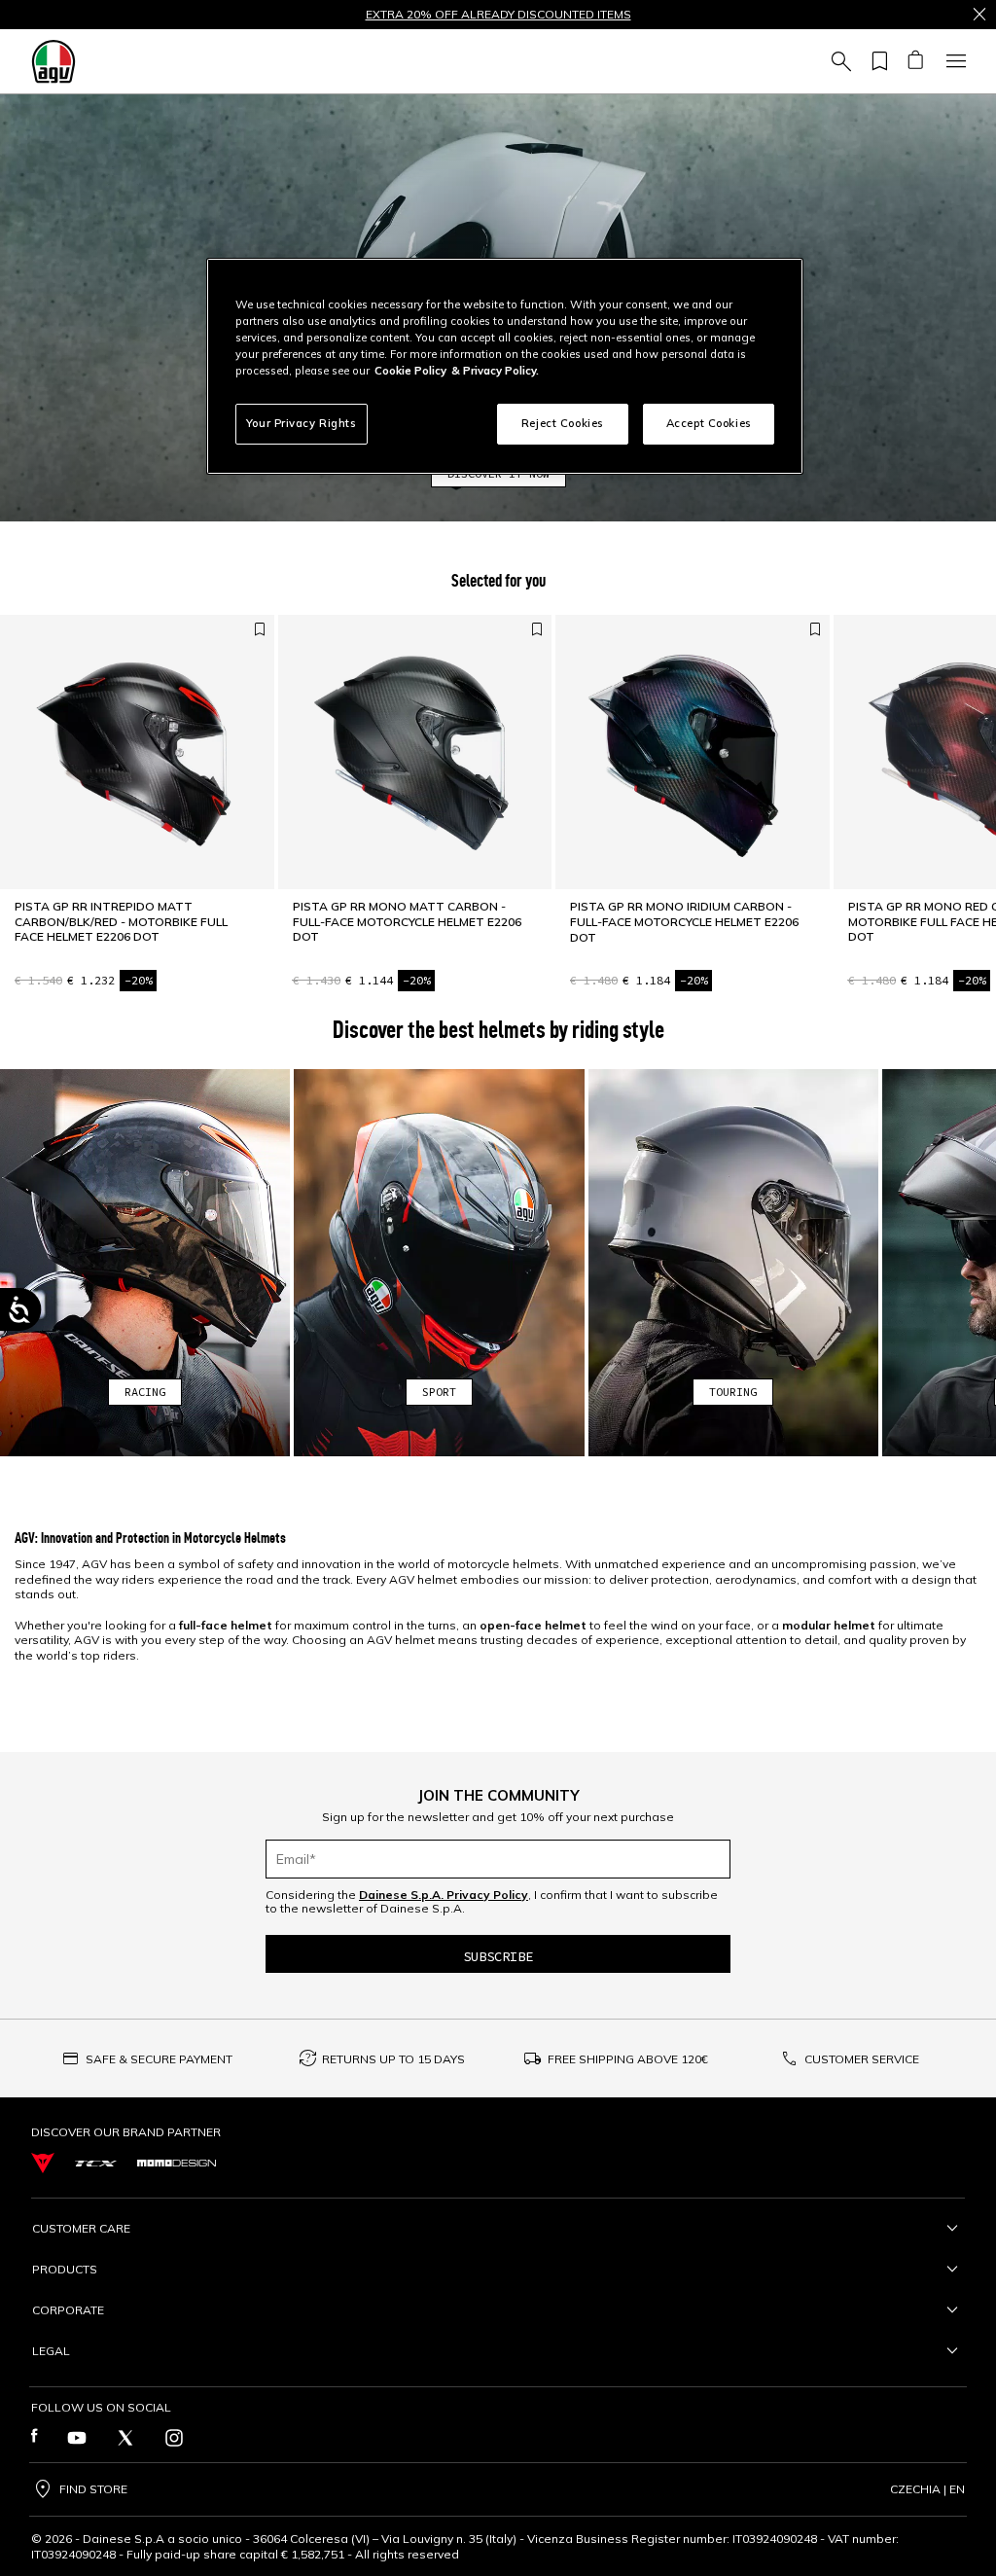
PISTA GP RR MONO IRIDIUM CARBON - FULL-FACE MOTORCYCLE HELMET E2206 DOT (684, 921)
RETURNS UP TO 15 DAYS (393, 2059)
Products (65, 2269)
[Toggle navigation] (953, 61)
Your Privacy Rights (302, 423)
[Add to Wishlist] (260, 629)
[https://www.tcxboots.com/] (96, 2164)
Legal (51, 2351)
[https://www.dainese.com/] (43, 2163)
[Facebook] (35, 2438)
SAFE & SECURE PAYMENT (159, 2059)
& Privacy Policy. (495, 371)
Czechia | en (927, 2489)
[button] (145, 1263)
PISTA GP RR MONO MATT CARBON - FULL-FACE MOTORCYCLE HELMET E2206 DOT (407, 921)
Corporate (68, 2310)
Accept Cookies (709, 423)
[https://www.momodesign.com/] (177, 2163)
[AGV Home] (53, 61)
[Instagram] (174, 2438)
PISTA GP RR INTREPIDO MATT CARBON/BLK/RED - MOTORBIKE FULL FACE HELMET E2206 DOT (121, 921)
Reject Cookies (563, 423)
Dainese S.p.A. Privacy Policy (444, 1895)
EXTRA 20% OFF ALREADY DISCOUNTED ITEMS (498, 15)
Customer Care (81, 2228)
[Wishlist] (876, 61)
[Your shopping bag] (915, 61)
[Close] (979, 15)
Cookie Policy (410, 371)
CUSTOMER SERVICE (862, 2059)
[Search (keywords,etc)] (838, 61)
